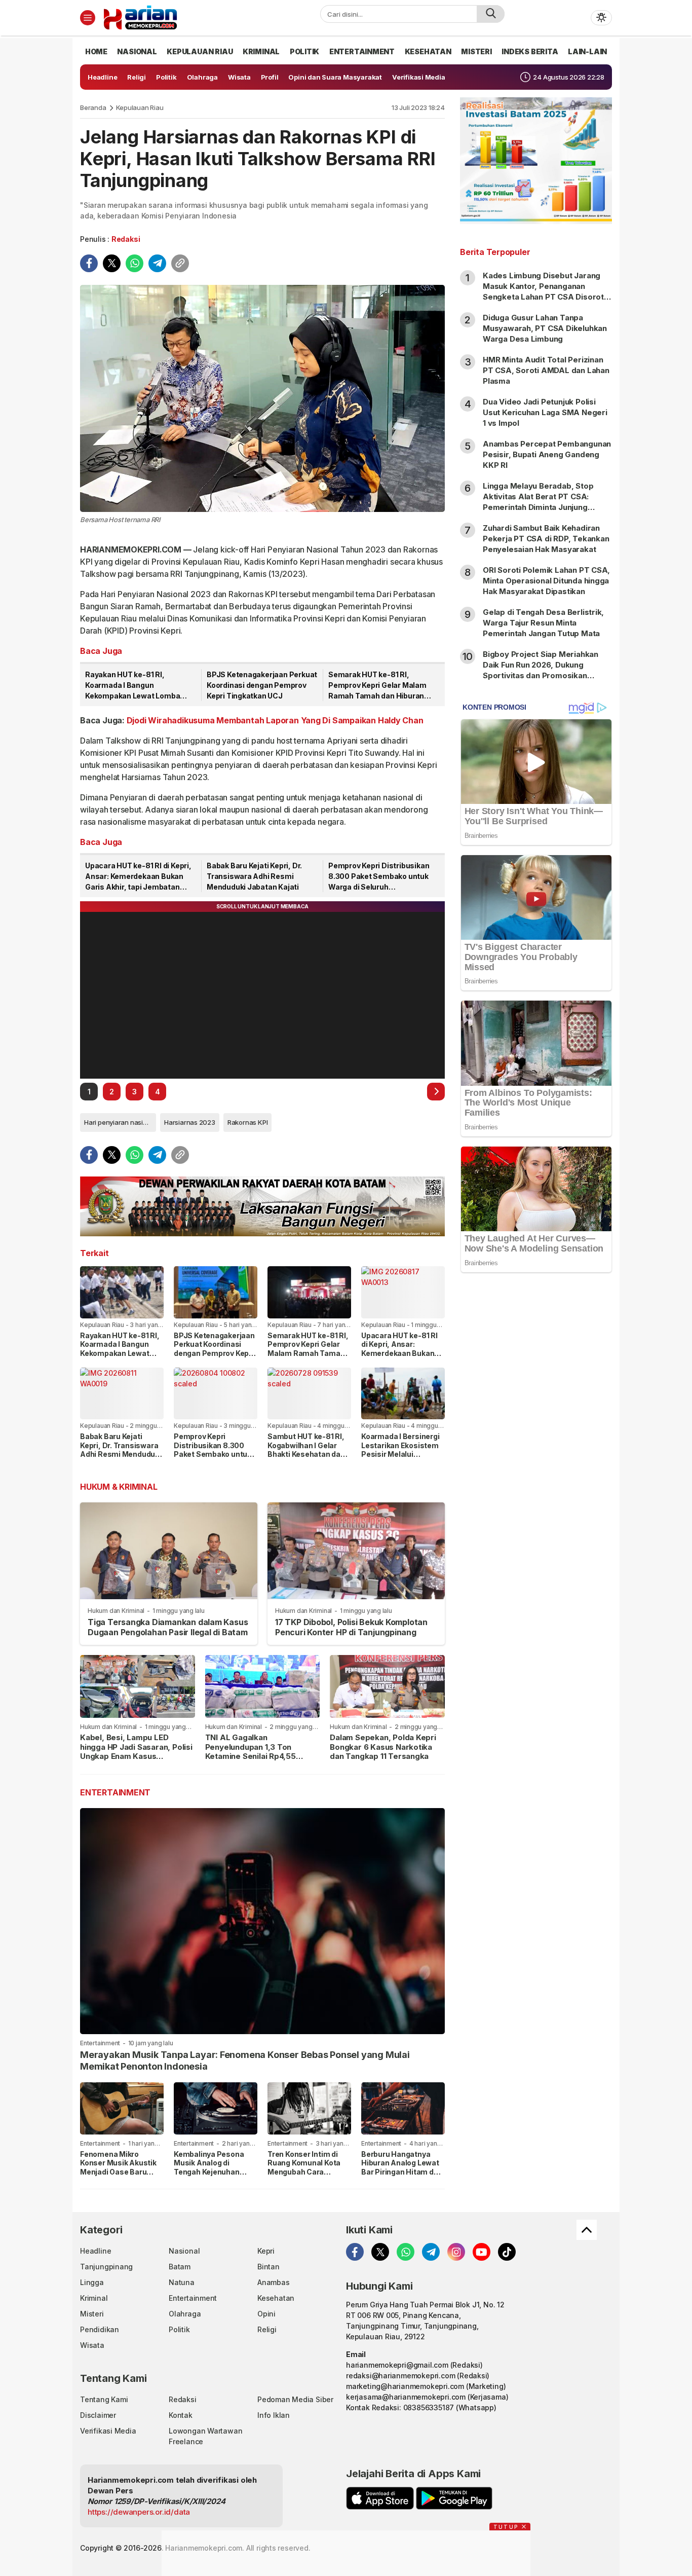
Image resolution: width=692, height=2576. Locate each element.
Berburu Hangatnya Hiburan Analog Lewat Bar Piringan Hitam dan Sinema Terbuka (402, 2167)
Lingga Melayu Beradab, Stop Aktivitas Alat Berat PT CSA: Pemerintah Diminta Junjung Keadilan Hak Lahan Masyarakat (542, 502)
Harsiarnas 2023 (190, 1122)
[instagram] (456, 2252)
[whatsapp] (134, 263)
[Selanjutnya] (436, 1092)
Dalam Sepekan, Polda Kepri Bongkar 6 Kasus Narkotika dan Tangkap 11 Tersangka (383, 1747)
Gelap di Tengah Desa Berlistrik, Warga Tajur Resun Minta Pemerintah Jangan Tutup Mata (543, 623)
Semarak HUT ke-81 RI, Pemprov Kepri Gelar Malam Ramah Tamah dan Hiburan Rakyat (377, 686)
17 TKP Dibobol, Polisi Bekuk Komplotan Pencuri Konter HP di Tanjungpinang (351, 1627)
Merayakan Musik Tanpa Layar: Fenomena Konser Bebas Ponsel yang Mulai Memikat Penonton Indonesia (245, 2060)
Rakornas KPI (247, 1122)
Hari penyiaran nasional (120, 1122)
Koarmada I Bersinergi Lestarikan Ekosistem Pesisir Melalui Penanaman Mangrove (401, 1450)
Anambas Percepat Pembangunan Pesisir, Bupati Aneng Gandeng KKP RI (547, 454)
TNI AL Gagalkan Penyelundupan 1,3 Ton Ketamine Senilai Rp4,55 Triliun (251, 1752)
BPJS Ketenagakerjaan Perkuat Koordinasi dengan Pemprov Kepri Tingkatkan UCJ (262, 685)
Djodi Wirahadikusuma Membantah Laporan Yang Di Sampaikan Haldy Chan (275, 720)
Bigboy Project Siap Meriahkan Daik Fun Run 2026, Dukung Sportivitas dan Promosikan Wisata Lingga (541, 670)
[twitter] (112, 263)
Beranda (93, 107)
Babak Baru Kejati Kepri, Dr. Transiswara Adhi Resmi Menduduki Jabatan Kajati (254, 876)
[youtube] (482, 2252)
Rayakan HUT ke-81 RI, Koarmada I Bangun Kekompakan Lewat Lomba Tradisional (132, 686)
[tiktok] (507, 2252)
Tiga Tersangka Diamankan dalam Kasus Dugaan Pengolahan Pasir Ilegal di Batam (168, 1627)
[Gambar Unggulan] (262, 398)
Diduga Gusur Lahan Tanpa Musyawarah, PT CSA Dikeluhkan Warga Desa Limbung (545, 328)
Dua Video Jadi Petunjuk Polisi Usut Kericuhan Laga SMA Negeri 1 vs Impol (545, 412)
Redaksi (126, 239)
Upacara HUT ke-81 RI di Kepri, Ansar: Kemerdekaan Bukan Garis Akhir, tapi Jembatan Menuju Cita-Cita (138, 877)
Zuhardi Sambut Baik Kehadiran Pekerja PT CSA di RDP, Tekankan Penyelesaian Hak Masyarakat (546, 539)
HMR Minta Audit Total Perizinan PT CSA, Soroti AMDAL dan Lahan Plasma (546, 370)
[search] (491, 14)
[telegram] (157, 263)
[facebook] (89, 263)
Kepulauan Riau (140, 107)
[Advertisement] (536, 1445)
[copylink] (180, 263)
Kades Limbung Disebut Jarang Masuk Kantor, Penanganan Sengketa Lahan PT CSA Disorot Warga (543, 291)
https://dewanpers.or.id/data (139, 2512)
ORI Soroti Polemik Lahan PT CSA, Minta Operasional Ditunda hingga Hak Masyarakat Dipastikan (546, 581)
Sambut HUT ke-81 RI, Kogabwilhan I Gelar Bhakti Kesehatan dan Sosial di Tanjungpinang (306, 1454)
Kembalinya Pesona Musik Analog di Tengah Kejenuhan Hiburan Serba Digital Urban (212, 2172)
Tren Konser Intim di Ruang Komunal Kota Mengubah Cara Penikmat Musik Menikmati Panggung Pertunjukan (305, 2176)
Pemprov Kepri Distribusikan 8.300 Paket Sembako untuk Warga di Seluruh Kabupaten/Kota (379, 877)
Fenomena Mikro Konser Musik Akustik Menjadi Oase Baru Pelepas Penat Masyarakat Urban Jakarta (118, 2176)
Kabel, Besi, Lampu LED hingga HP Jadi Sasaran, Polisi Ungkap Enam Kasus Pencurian (136, 1752)
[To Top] (587, 2230)
